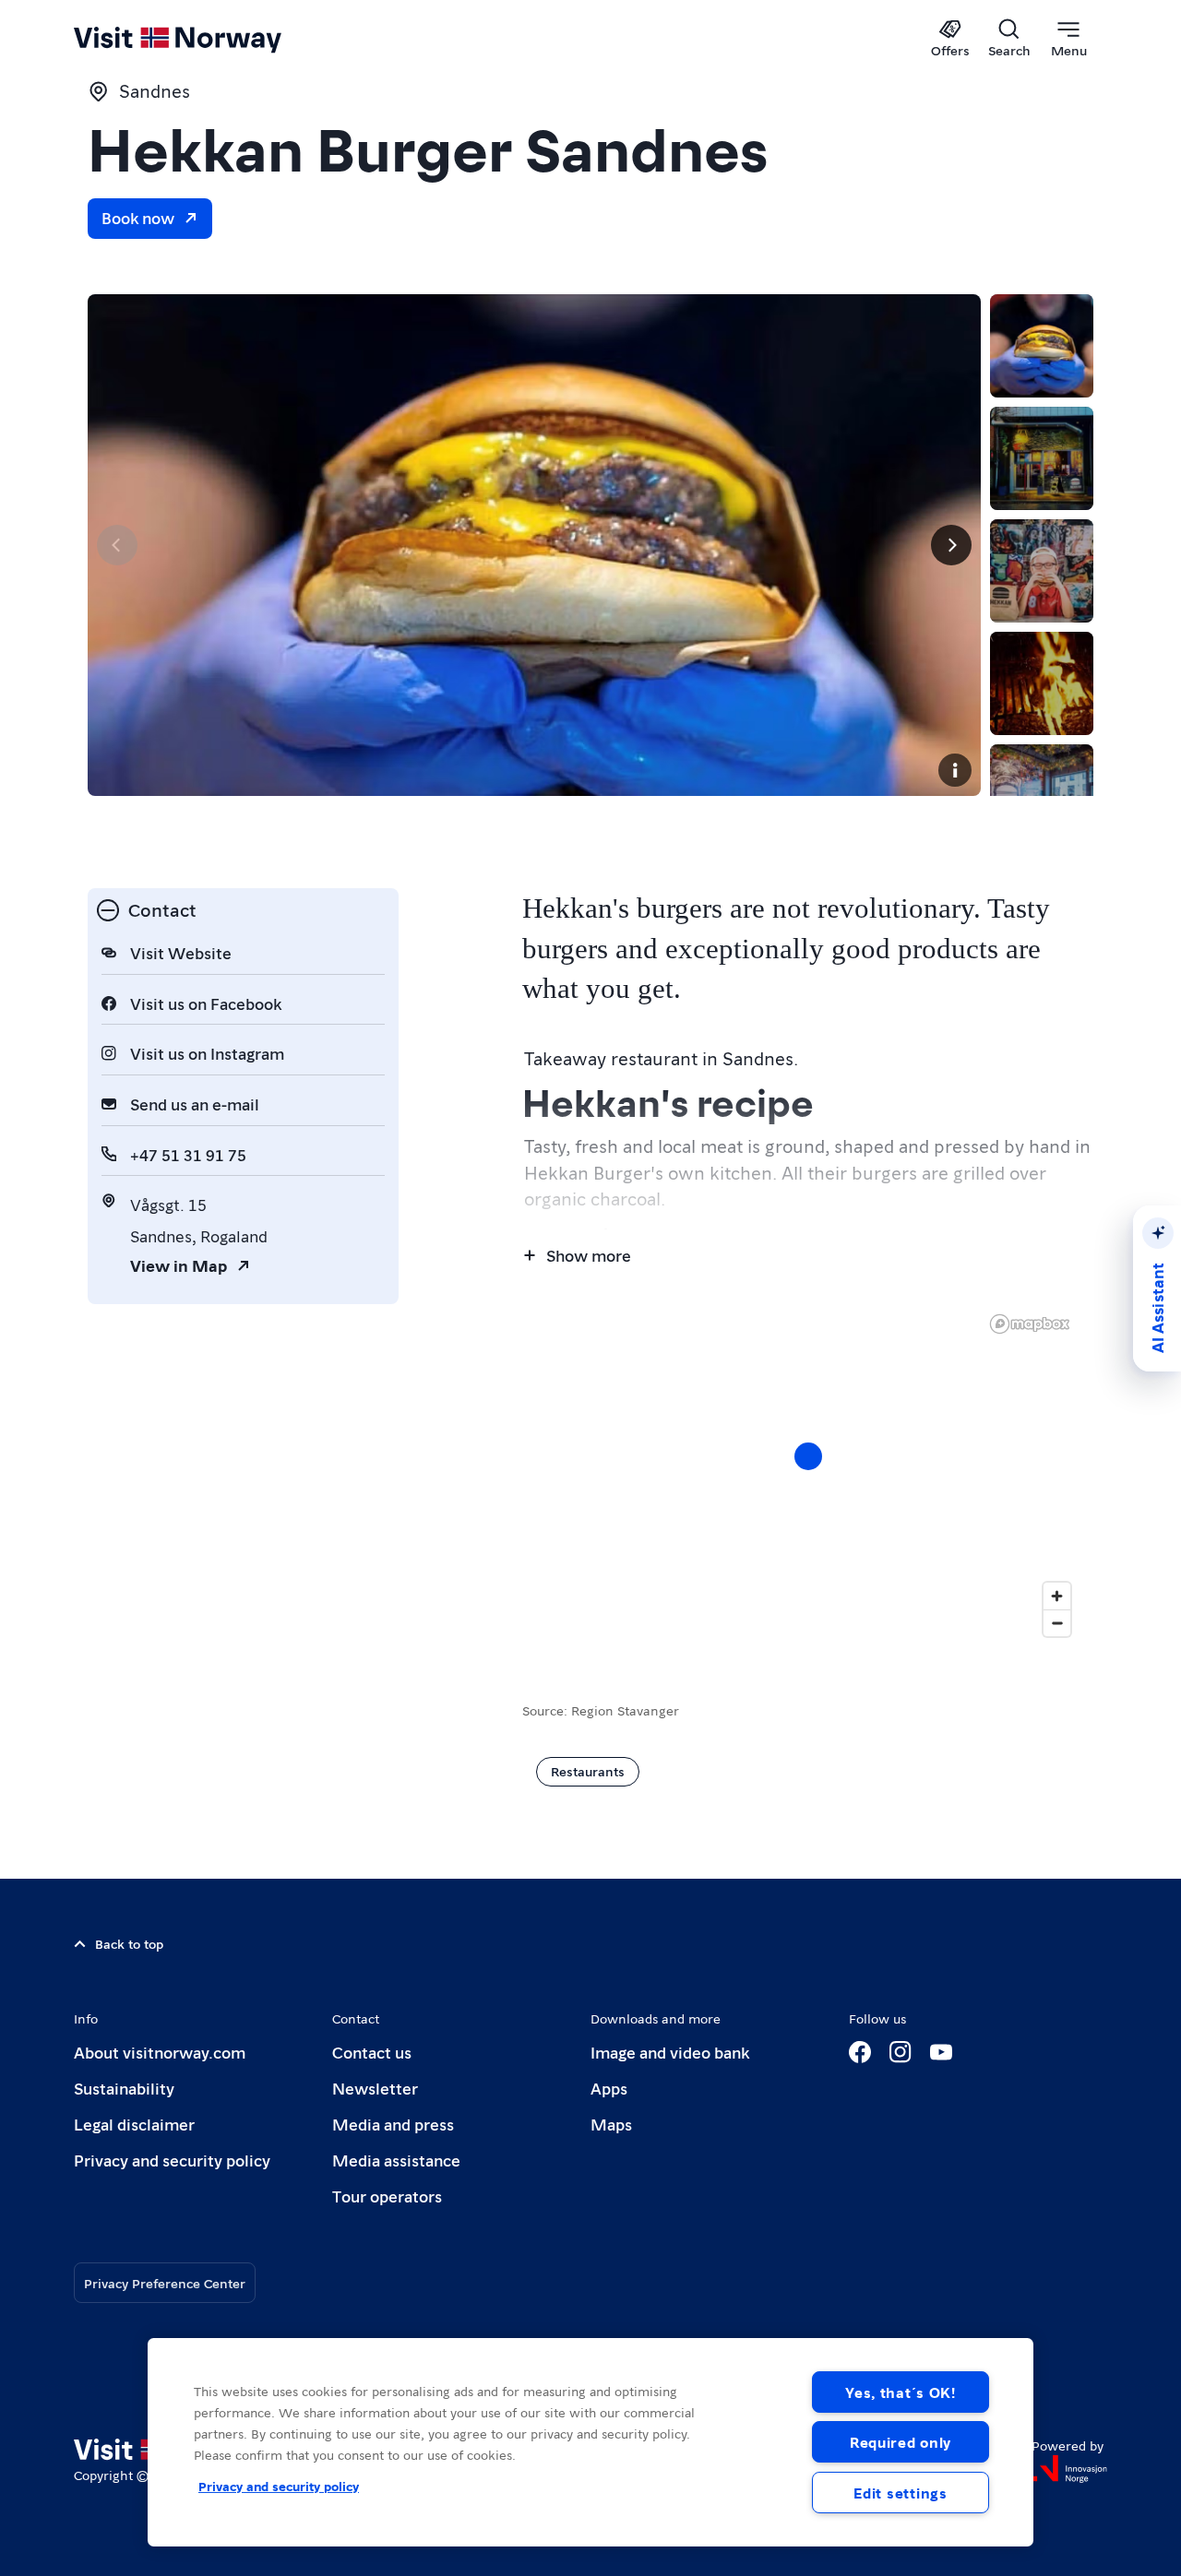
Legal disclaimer (134, 2124)
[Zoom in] (1057, 1596)
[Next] (951, 545)
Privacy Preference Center (165, 2283)
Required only (901, 2442)
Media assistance (396, 2160)
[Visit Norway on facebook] (860, 2052)
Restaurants (588, 1771)
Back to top (129, 1943)
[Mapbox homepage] (1030, 1324)
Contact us (372, 2052)
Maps (611, 2124)
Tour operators (387, 2196)
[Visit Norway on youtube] (941, 2052)
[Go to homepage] (208, 39)
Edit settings (900, 2493)
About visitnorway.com (160, 2052)
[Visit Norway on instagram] (901, 2052)
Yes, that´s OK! (901, 2392)
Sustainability (124, 2088)
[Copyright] (955, 770)
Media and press (393, 2124)
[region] (808, 1475)
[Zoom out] (1057, 1623)
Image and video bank (670, 2052)
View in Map (179, 1265)
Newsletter (375, 2088)
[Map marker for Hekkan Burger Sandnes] (808, 1456)
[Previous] (117, 545)
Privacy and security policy (172, 2160)
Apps (609, 2088)
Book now (138, 217)
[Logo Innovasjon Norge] (1069, 2469)
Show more (589, 1255)
